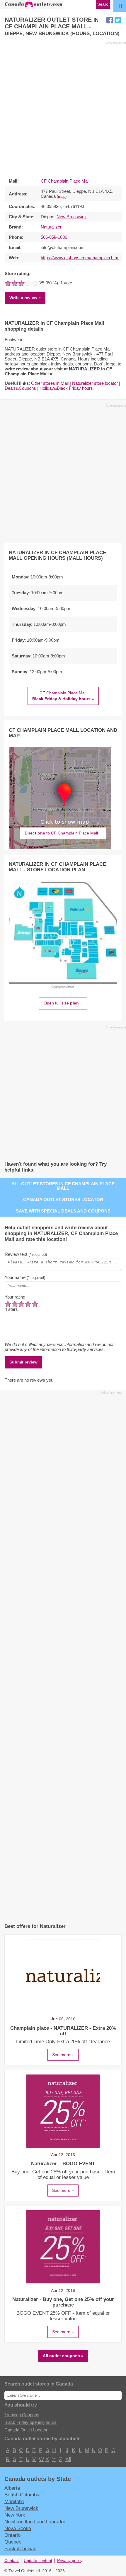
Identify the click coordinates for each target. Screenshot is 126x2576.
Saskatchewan (20, 2548)
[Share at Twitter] (118, 20)
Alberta (12, 2488)
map (62, 197)
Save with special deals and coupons (63, 1211)
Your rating (15, 1297)
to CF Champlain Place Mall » (63, 833)
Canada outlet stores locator (63, 1199)
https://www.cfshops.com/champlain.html (80, 258)
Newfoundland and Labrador (35, 2522)
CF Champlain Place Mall (65, 181)
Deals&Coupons (20, 388)
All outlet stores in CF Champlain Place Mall (63, 1186)
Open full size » (63, 1003)
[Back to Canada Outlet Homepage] (34, 7)
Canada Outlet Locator (26, 2430)
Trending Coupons (22, 2415)
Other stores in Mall (50, 383)
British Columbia (22, 2495)
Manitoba (14, 2501)
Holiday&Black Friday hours (66, 388)
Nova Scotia (18, 2528)
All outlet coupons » (63, 2356)
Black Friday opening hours (30, 2422)
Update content (38, 2561)
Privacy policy (70, 2561)
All (68, 2459)
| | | (119, 5)
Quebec (13, 2542)
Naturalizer (51, 227)
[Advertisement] (63, 108)
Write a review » (25, 298)
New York (15, 2515)
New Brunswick (72, 217)
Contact (12, 2561)
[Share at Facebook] (110, 20)
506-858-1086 (54, 237)
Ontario (12, 2535)
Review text (26, 1254)
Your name (25, 1277)
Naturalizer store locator (95, 383)
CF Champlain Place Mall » (63, 696)
